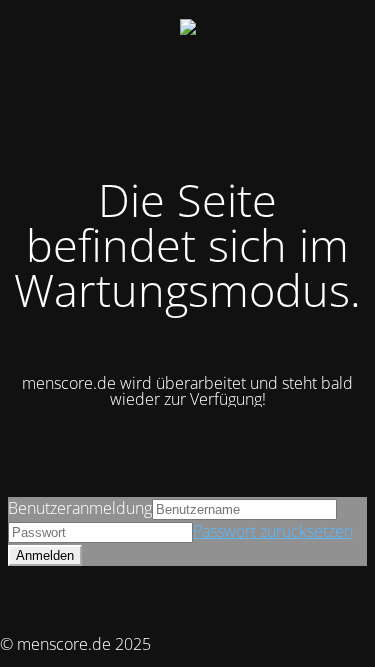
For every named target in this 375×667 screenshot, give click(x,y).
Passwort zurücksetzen (273, 531)
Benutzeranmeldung (80, 508)
